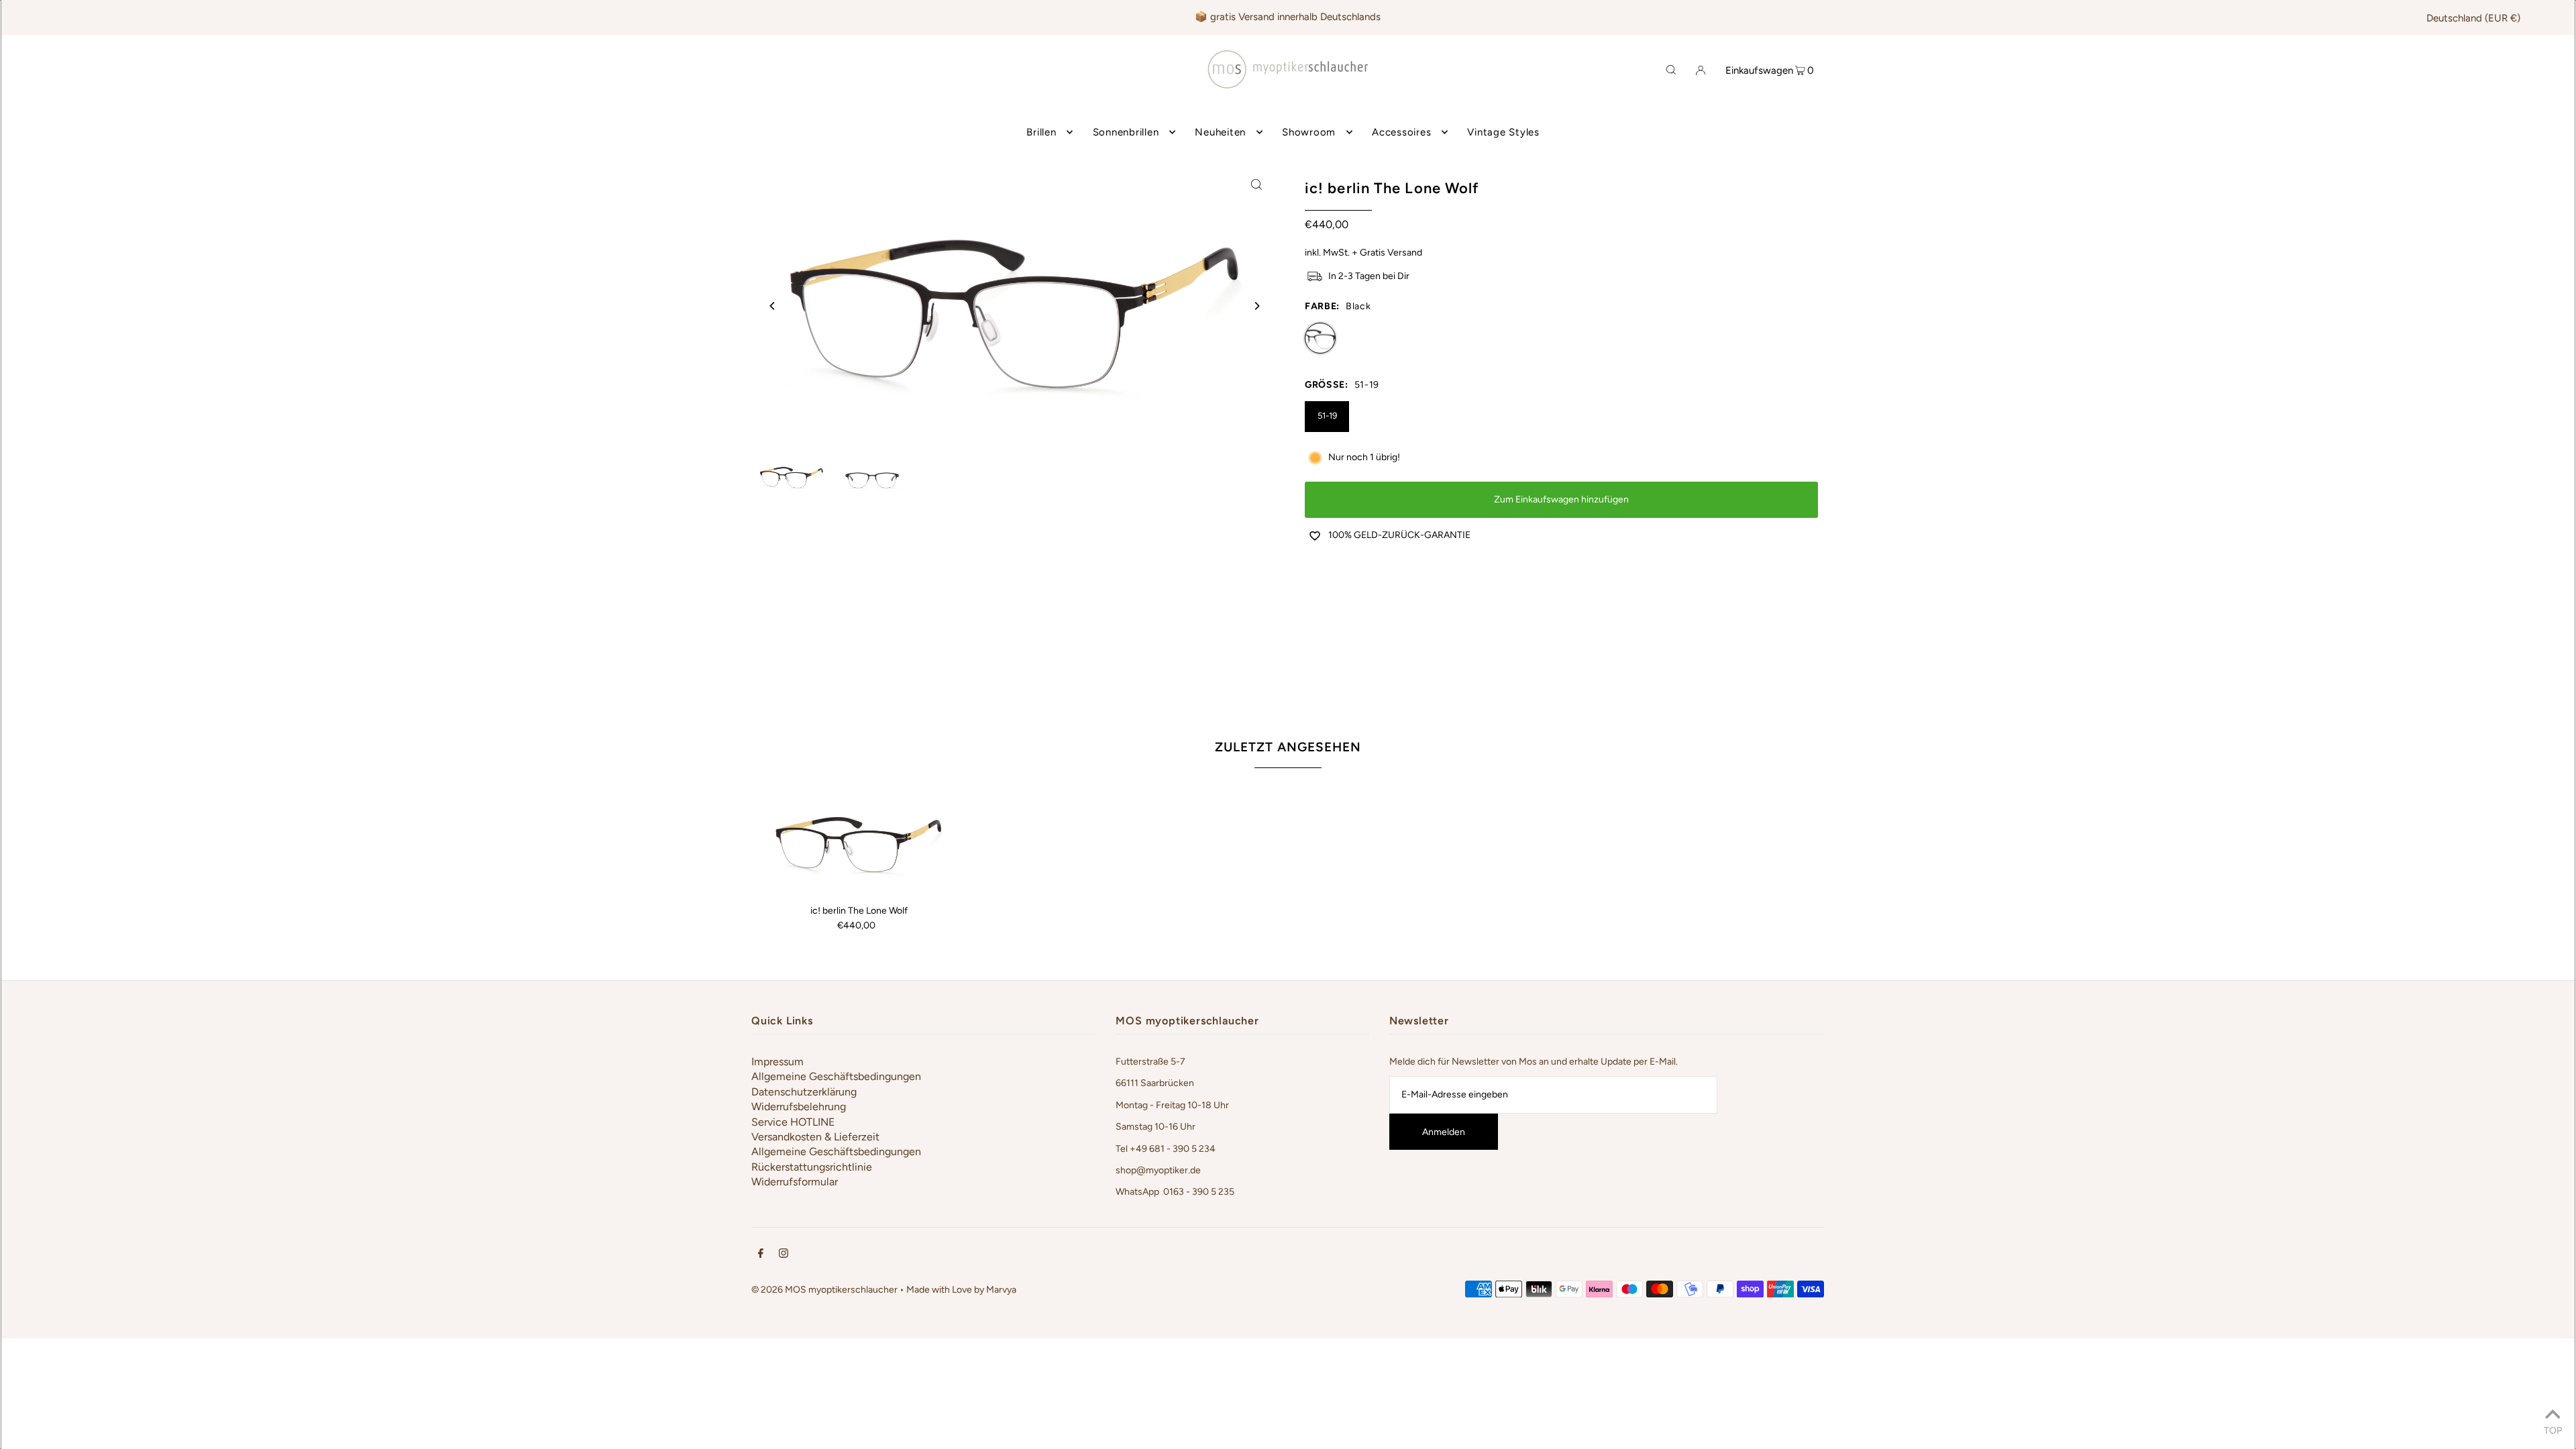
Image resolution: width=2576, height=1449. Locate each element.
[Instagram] (784, 1255)
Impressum (777, 1062)
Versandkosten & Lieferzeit (815, 1137)
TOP (2553, 1430)
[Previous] (773, 306)
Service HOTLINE (793, 1122)
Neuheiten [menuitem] (1220, 132)
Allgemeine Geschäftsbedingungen (836, 1076)
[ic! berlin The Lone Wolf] (859, 841)
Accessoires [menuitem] (1401, 132)
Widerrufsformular (795, 1182)
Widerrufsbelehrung (799, 1107)
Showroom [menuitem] (1309, 132)
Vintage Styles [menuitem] (1503, 132)
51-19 (1327, 416)
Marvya (1001, 1290)
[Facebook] (761, 1255)
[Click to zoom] (1256, 184)
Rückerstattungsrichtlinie (812, 1167)
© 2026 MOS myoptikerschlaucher (824, 1290)
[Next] (1256, 306)
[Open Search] (1671, 69)
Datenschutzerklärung (804, 1092)
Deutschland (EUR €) (2473, 18)
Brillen (1041, 132)
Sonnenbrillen (1126, 132)
